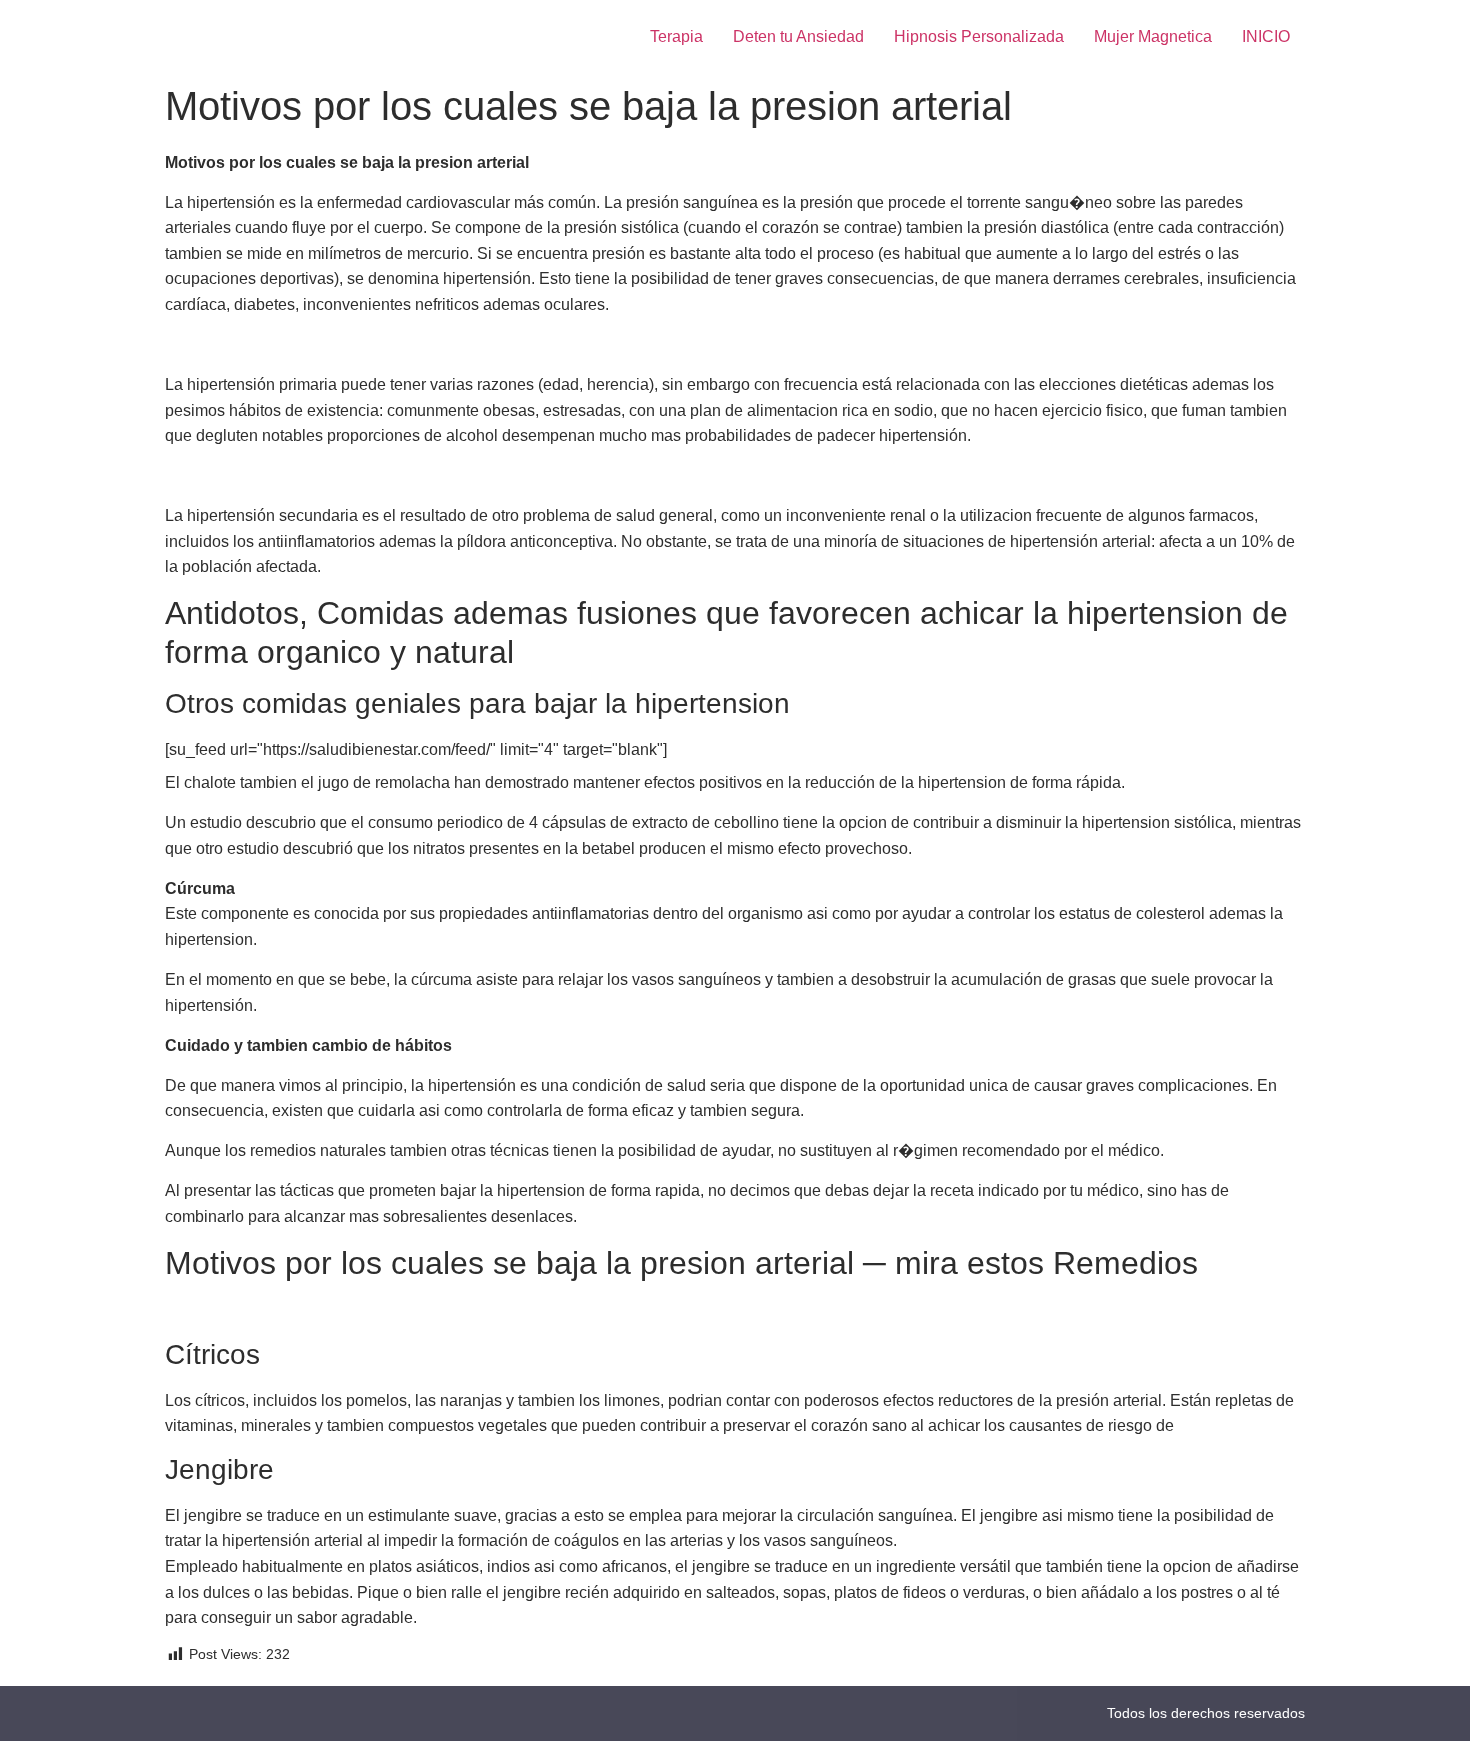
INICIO (1266, 36)
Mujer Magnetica (1153, 36)
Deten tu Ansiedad (798, 36)
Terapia (676, 36)
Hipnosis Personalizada (979, 36)
